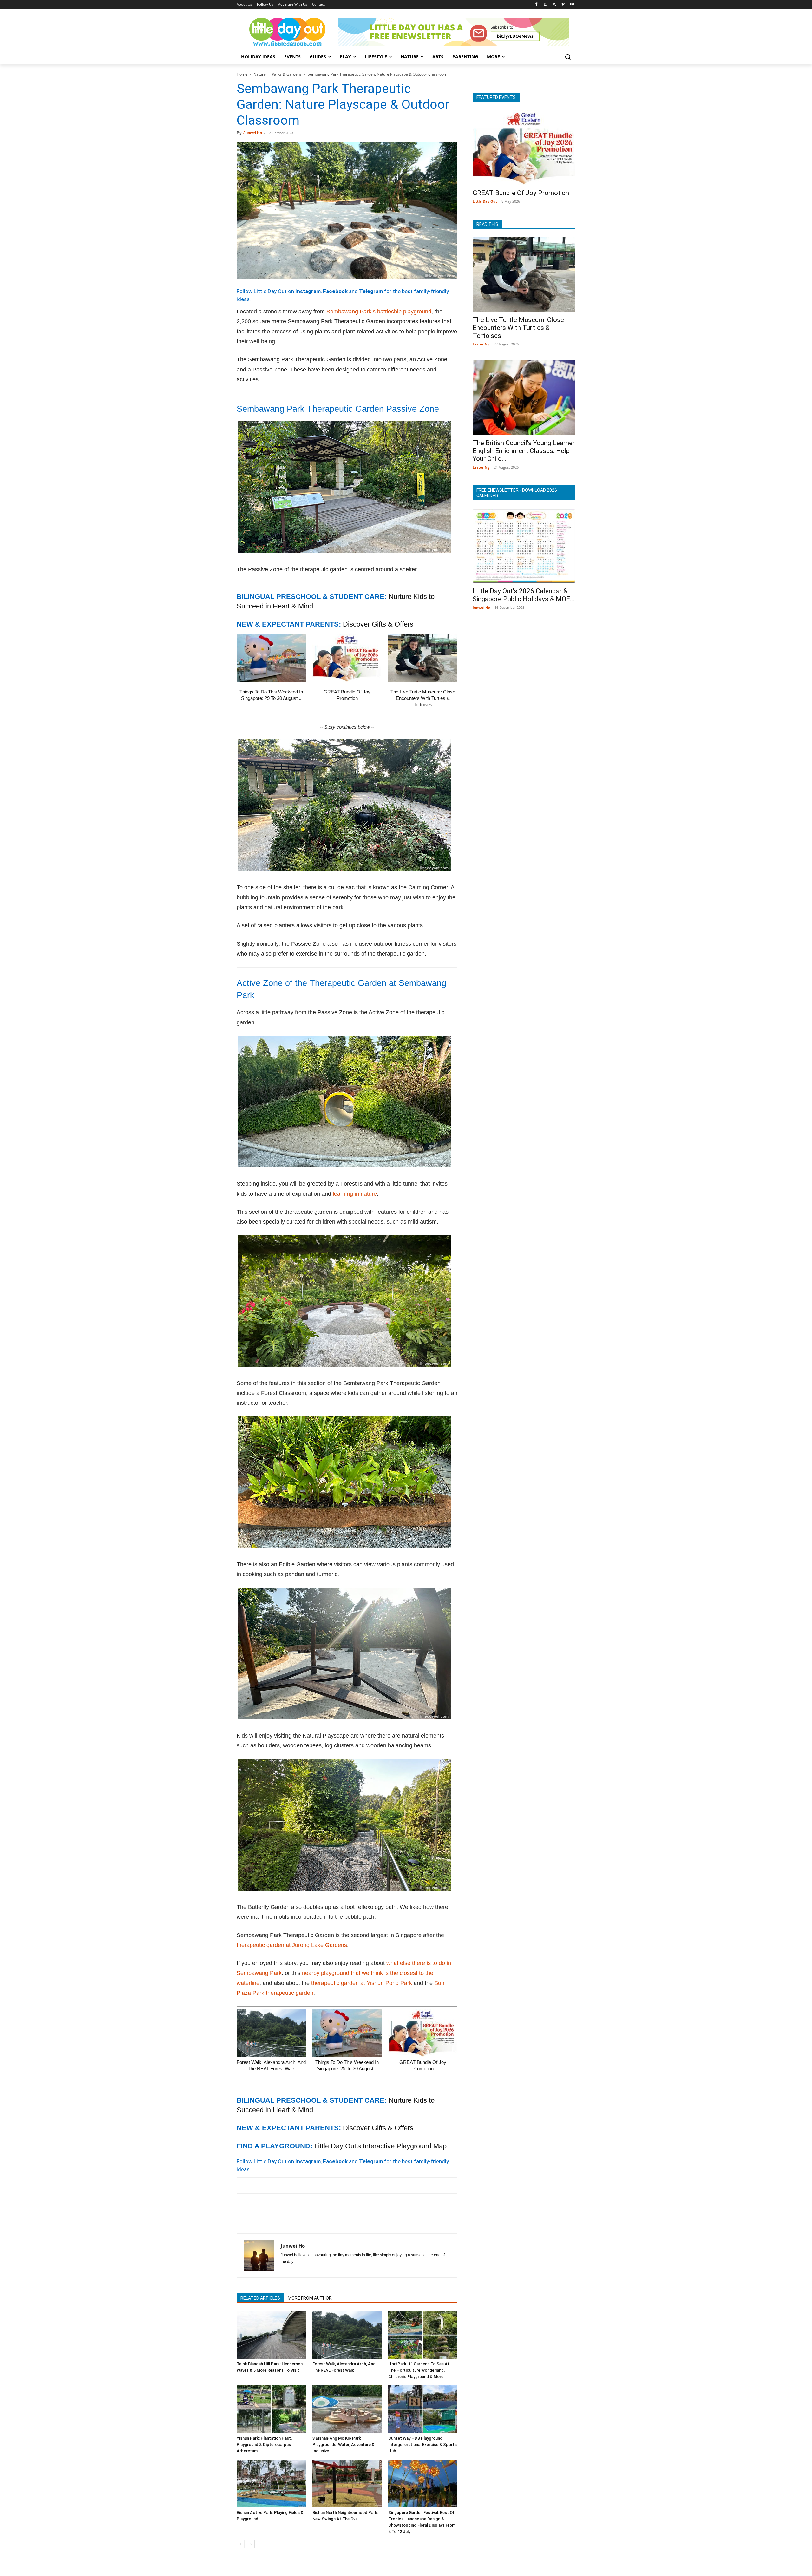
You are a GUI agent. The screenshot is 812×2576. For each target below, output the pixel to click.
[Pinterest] (272, 2207)
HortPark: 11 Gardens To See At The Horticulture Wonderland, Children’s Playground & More (419, 2370)
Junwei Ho (253, 133)
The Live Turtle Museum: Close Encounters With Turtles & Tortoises (423, 698)
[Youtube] (572, 5)
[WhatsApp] (287, 2207)
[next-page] (251, 2544)
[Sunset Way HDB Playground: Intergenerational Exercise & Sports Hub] (423, 2409)
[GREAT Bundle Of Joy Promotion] (347, 658)
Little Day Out (485, 201)
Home (242, 74)
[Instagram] (545, 5)
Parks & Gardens (287, 74)
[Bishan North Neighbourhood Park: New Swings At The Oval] (347, 2483)
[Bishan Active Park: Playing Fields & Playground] (271, 2483)
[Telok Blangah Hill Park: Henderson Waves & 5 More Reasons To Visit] (271, 2335)
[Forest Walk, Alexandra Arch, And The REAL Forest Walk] (271, 2033)
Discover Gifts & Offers (378, 624)
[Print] (316, 2207)
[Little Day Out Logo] (287, 32)
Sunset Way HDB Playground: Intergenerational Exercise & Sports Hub (422, 2445)
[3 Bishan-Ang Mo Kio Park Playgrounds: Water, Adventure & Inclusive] (347, 2409)
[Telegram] (331, 2207)
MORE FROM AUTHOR (310, 2298)
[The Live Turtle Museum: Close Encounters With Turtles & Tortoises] (423, 658)
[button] (568, 57)
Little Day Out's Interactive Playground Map (380, 2146)
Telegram (371, 291)
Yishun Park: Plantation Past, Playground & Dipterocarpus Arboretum (264, 2445)
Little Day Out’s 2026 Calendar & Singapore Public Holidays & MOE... (524, 595)
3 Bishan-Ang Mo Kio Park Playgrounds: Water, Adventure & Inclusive (344, 2445)
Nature (260, 74)
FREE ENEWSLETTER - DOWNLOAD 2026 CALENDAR (517, 493)
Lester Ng (481, 344)
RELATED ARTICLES (260, 2298)
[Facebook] (537, 5)
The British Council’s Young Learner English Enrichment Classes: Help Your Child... (524, 451)
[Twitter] (554, 5)
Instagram (308, 291)
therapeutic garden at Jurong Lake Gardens (292, 1945)
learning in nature (355, 1194)
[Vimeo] (563, 5)
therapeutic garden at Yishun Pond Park (362, 1983)
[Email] (301, 2207)
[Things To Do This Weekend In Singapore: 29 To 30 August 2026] (271, 658)
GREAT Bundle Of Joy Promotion (521, 193)
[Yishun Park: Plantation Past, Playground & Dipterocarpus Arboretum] (271, 2409)
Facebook (335, 291)
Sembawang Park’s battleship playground (379, 312)
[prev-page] (241, 2544)
